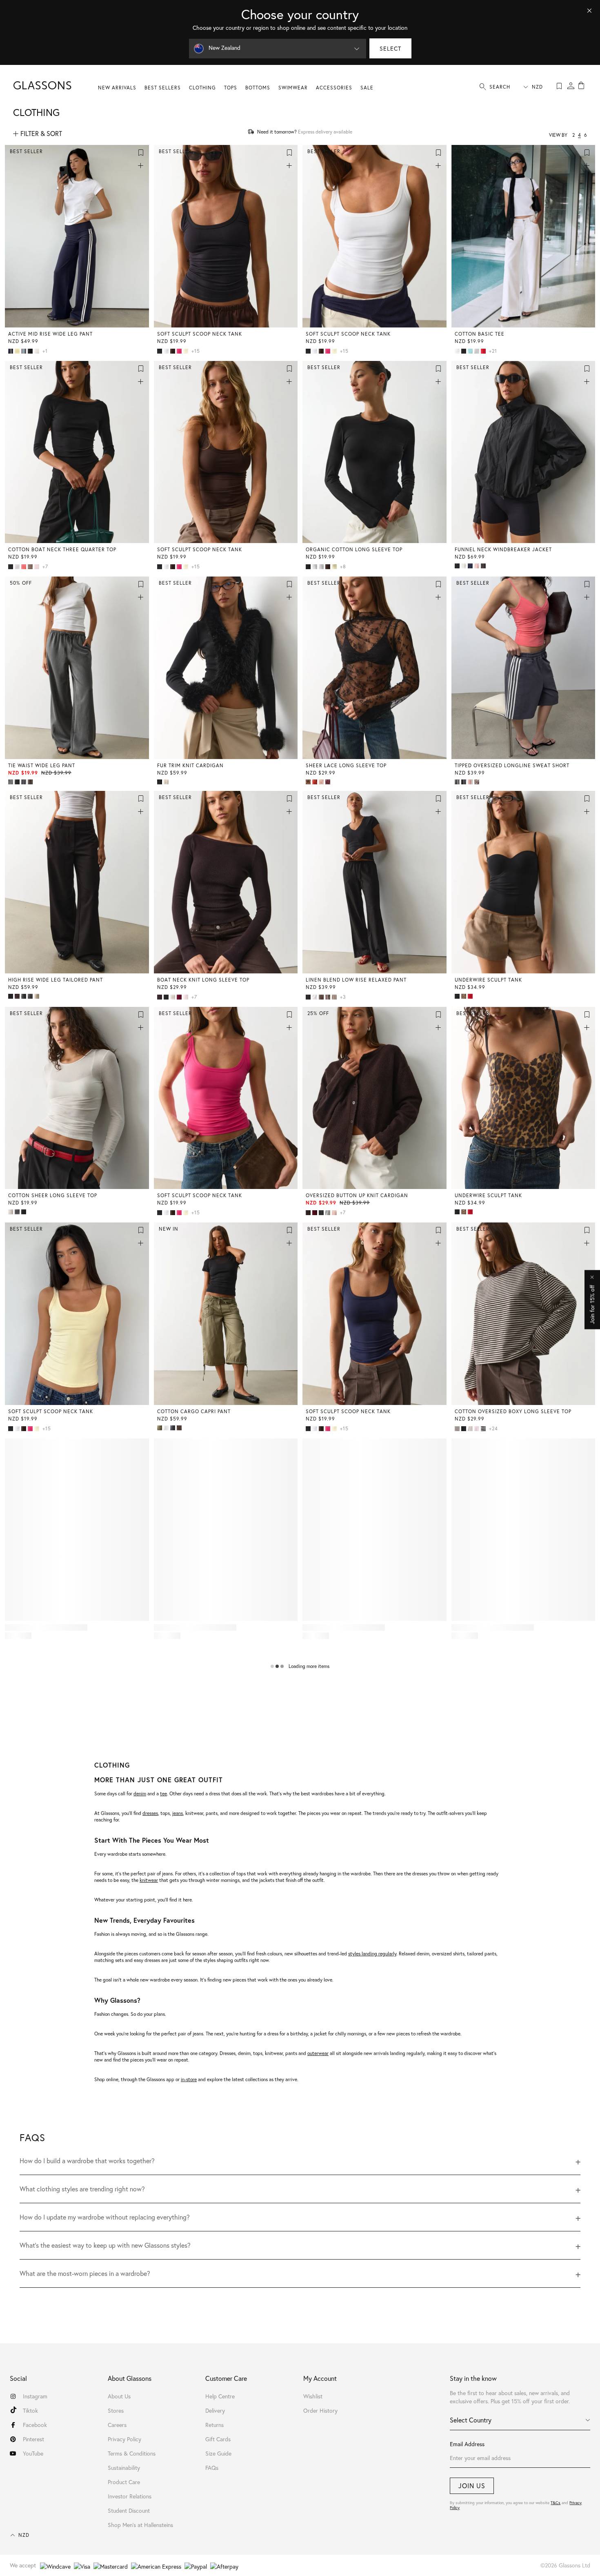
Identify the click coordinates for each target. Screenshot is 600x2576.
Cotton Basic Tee (480, 334)
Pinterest (33, 2439)
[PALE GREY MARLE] (329, 1213)
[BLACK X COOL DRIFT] (464, 782)
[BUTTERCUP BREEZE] (187, 351)
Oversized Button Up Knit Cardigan (357, 1195)
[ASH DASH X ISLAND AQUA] (24, 351)
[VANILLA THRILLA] (38, 351)
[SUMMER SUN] (335, 567)
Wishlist (313, 2396)
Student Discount (129, 2510)
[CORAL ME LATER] (24, 567)
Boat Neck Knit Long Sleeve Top (203, 980)
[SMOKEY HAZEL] (31, 567)
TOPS (231, 88)
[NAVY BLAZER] (471, 566)
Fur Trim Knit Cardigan (190, 765)
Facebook (35, 2425)
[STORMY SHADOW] (484, 566)
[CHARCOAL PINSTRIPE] (31, 996)
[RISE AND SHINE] (18, 351)
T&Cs (556, 2503)
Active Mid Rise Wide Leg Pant (50, 334)
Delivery (215, 2410)
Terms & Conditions (132, 2453)
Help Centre (220, 2396)
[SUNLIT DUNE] (38, 996)
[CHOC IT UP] (173, 351)
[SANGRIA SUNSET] (316, 1213)
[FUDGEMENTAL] (18, 996)
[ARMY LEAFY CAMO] (478, 782)
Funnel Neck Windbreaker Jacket (503, 549)
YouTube (33, 2453)
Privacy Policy (124, 2439)
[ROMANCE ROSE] (38, 567)
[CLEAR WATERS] (471, 351)
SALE (367, 88)
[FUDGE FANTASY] (180, 1428)
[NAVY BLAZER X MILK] (11, 351)
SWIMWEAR (293, 88)
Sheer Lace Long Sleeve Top (346, 765)
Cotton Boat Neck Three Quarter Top (62, 549)
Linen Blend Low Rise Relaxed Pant (356, 980)
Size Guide (218, 2453)
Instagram (35, 2396)
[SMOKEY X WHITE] (329, 997)
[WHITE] (167, 351)
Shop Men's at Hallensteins (140, 2525)
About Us (119, 2396)
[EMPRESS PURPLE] (329, 782)
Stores (116, 2410)
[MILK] (464, 566)
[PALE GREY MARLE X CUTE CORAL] (471, 782)
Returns (214, 2425)
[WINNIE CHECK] (18, 782)
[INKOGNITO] (173, 1428)
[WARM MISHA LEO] (464, 996)
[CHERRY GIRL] (316, 782)
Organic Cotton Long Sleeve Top (354, 549)
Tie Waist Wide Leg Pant (42, 765)
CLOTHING (202, 88)
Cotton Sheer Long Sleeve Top (53, 1195)
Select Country (471, 2420)
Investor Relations (130, 2496)
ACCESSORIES (334, 88)
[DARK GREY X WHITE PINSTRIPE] (24, 782)
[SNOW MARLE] (478, 351)
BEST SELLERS (163, 88)
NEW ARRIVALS (117, 88)
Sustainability (124, 2468)
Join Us (472, 2486)
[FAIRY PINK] (187, 997)
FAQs (212, 2468)
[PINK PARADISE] (180, 351)
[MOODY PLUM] (180, 997)
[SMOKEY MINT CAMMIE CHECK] (335, 997)
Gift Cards (218, 2439)
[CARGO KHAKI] (160, 1428)
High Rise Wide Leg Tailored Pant (56, 980)
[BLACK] (31, 351)
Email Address (467, 2444)
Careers (117, 2425)
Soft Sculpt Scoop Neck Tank (200, 334)
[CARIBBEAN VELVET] (167, 782)
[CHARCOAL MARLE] (11, 782)
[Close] (589, 11)
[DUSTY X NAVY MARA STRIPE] (484, 1429)
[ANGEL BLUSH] (478, 566)
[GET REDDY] (484, 351)
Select (390, 48)
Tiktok (30, 2410)
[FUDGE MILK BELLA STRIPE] (458, 1429)
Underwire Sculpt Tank (488, 980)
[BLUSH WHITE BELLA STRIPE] (478, 1429)
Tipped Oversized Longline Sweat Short (512, 765)
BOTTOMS (258, 88)
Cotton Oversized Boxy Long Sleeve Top (513, 1411)
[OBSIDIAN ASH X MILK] (458, 782)
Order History (320, 2410)
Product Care (124, 2482)
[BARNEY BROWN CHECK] (31, 782)
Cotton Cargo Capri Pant (194, 1411)
